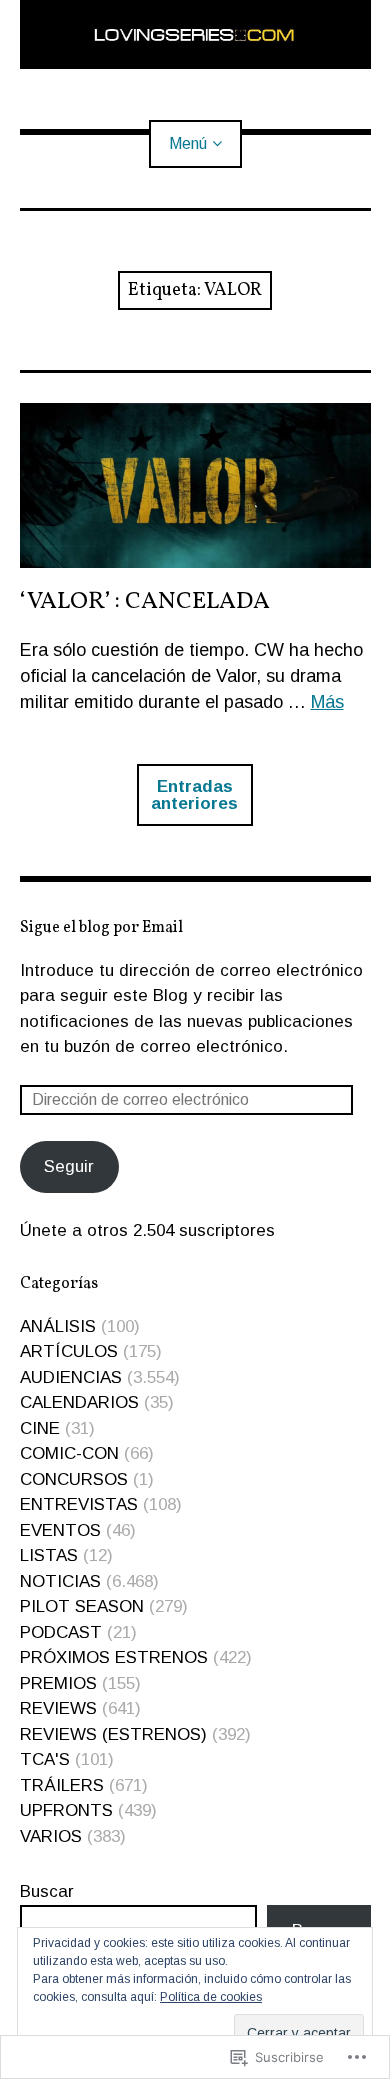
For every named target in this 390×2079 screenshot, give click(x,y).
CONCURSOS (74, 1479)
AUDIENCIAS (71, 1377)
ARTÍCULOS (69, 1351)
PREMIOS (58, 1683)
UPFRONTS (66, 1810)
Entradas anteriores (194, 795)
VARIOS (51, 1836)
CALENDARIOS (79, 1402)
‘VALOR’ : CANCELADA (145, 602)
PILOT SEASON (82, 1606)
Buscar (47, 1891)
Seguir (69, 1166)
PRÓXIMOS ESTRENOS (114, 1657)
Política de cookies (211, 1997)
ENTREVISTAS (79, 1504)
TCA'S (45, 1759)
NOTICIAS (60, 1581)
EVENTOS (60, 1530)
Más (327, 702)
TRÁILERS (62, 1785)
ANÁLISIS (58, 1326)
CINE (40, 1428)
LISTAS (49, 1555)
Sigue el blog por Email (101, 928)
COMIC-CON (69, 1453)
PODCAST (61, 1632)
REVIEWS (58, 1708)
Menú (188, 143)
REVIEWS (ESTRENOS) (113, 1734)
